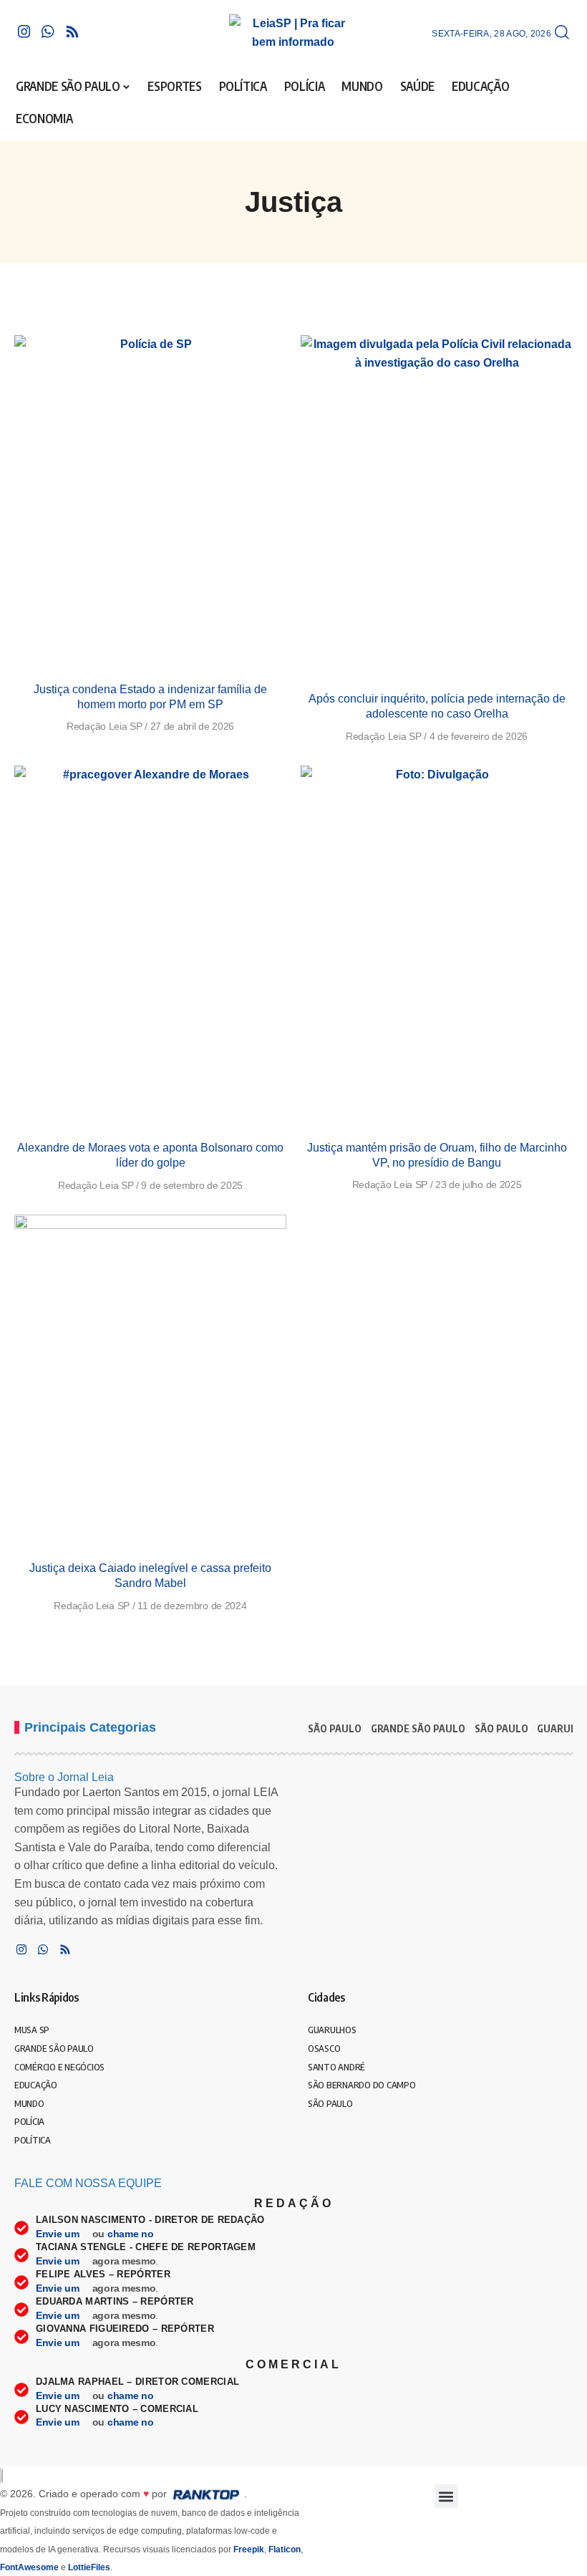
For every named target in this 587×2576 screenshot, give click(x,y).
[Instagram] (24, 32)
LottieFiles (89, 2567)
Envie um (59, 2234)
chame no (132, 2234)
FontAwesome (29, 2567)
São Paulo (501, 1728)
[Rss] (72, 32)
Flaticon (285, 2550)
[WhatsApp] (48, 32)
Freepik (249, 2550)
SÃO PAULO (335, 1728)
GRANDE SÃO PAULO (418, 1728)
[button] (562, 33)
